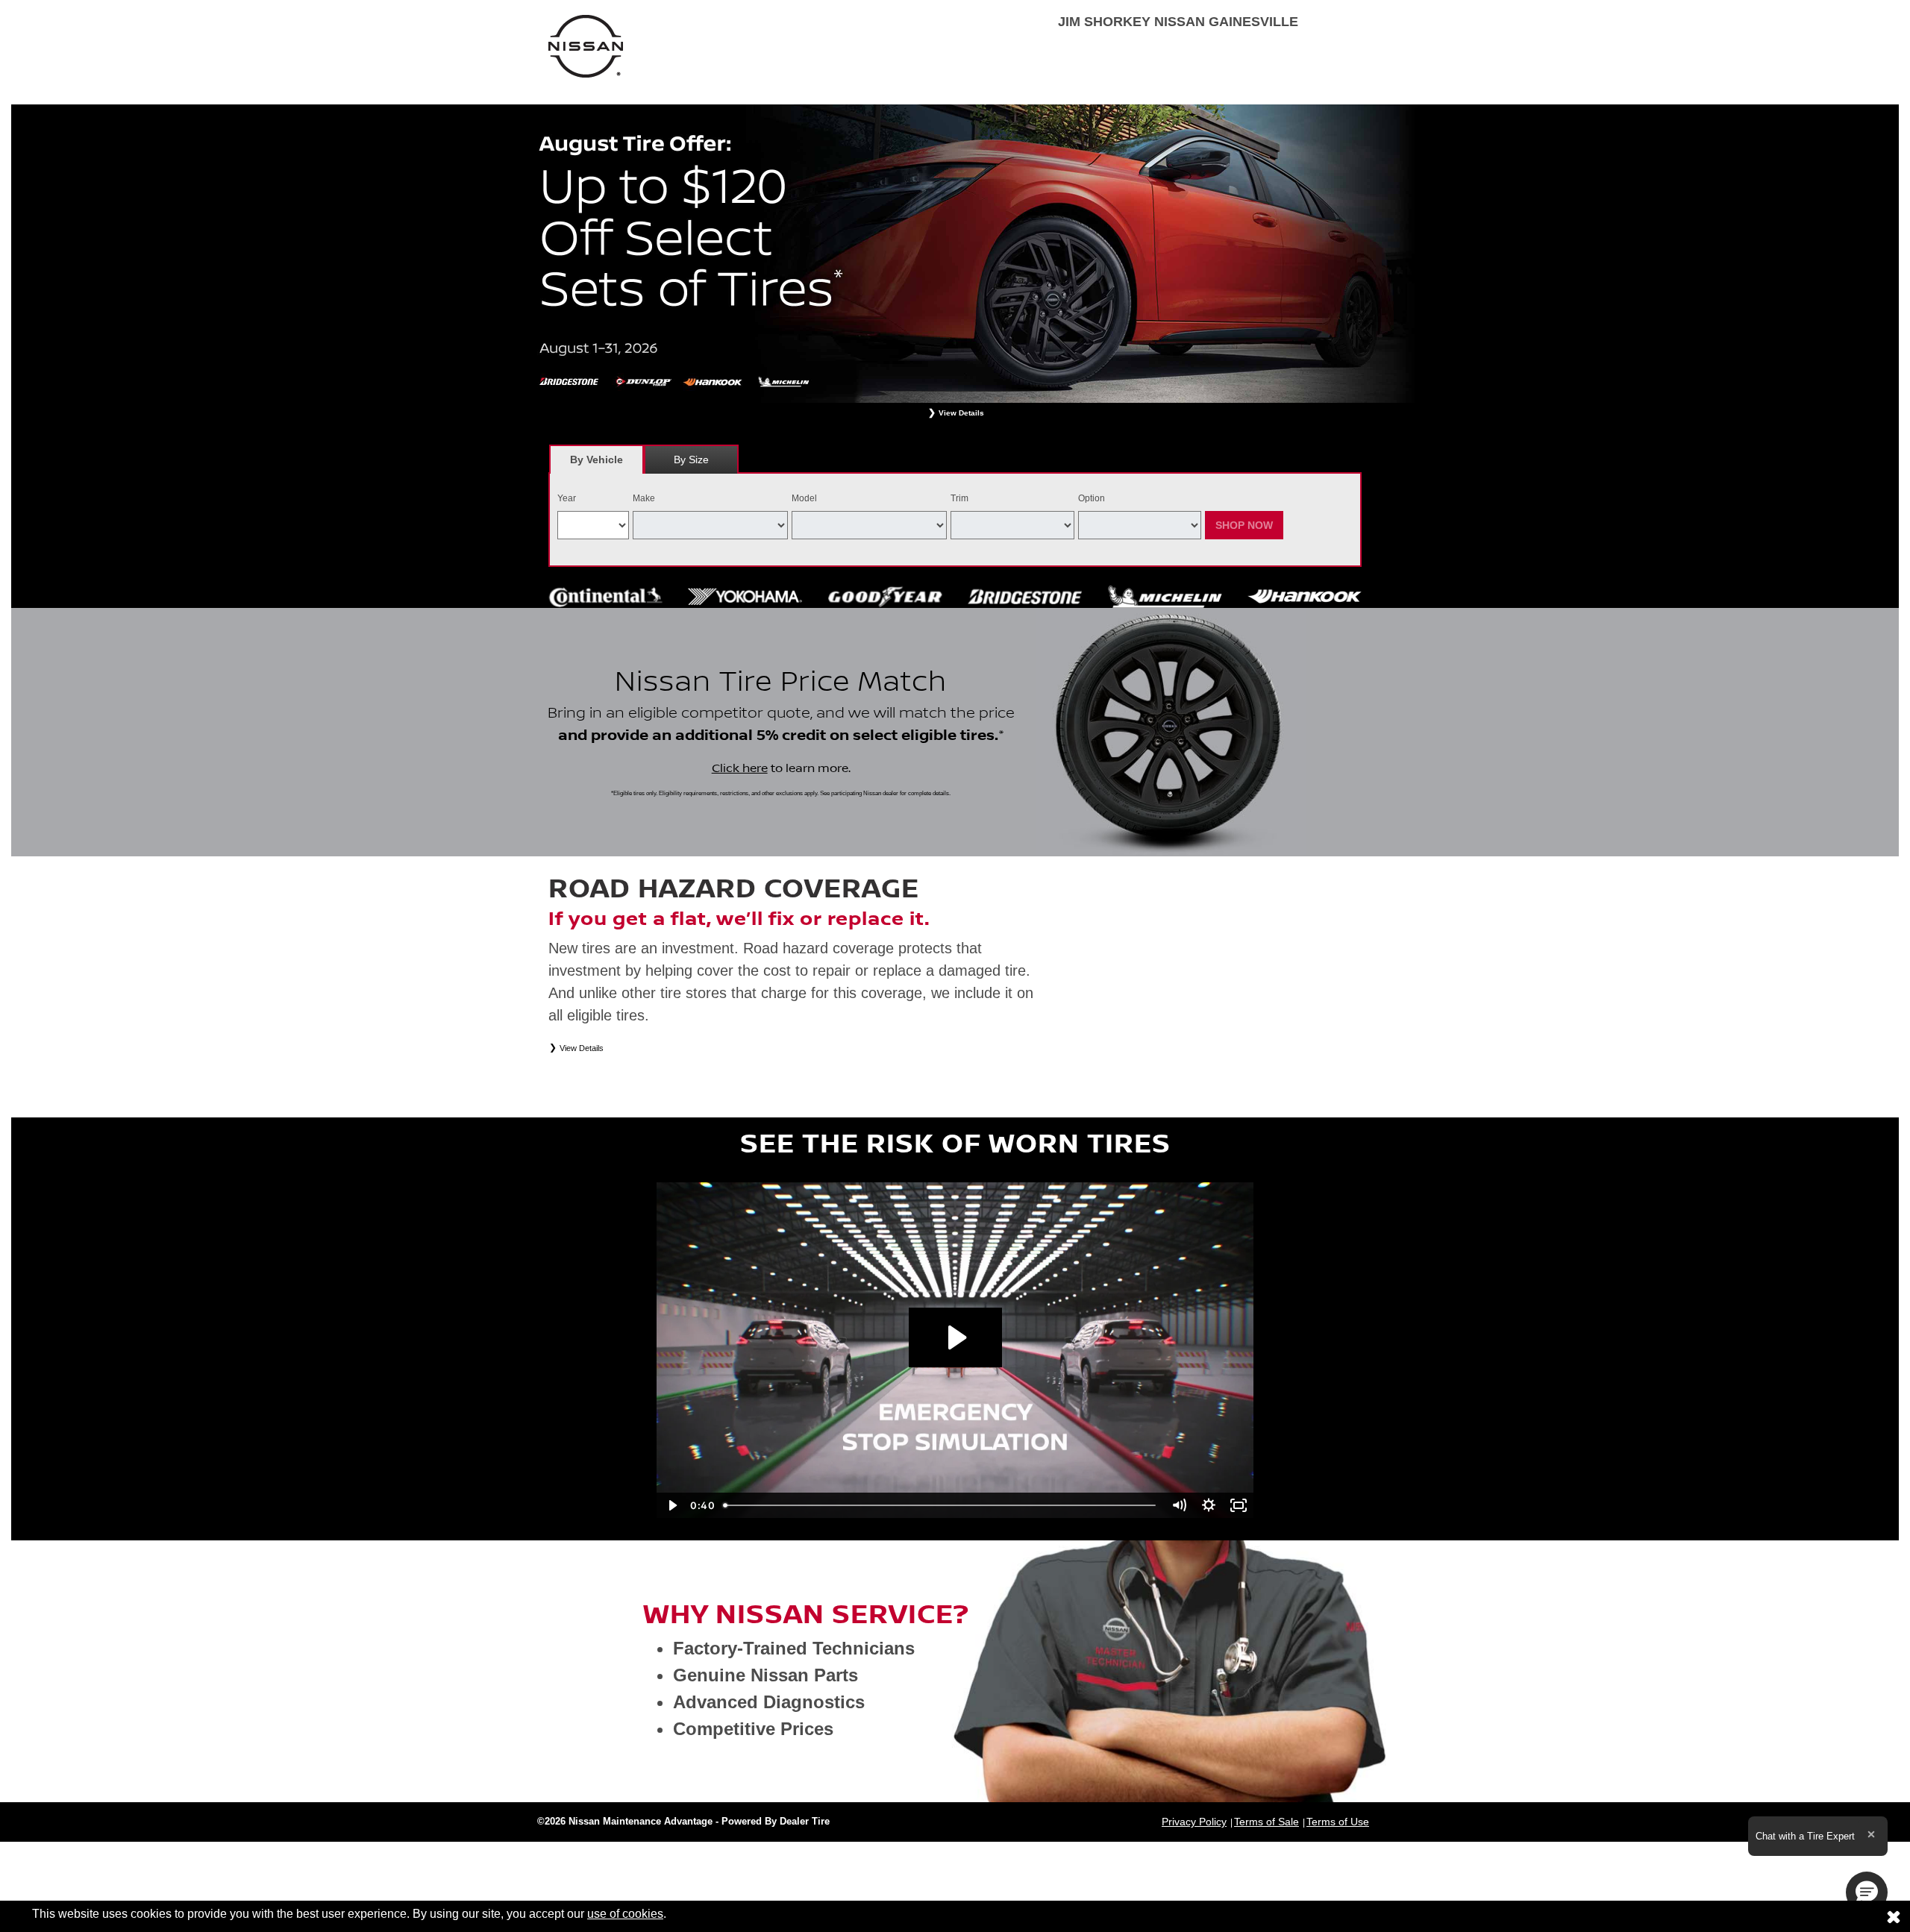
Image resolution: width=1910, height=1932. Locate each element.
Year (567, 498)
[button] (1867, 1892)
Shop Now (1244, 525)
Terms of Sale (1266, 1822)
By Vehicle (597, 460)
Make (644, 498)
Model (804, 498)
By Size (691, 460)
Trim (959, 498)
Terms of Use (1338, 1822)
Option (1092, 498)
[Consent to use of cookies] (1894, 1916)
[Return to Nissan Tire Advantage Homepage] (586, 45)
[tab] (597, 459)
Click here (740, 768)
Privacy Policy (1194, 1822)
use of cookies (625, 1914)
